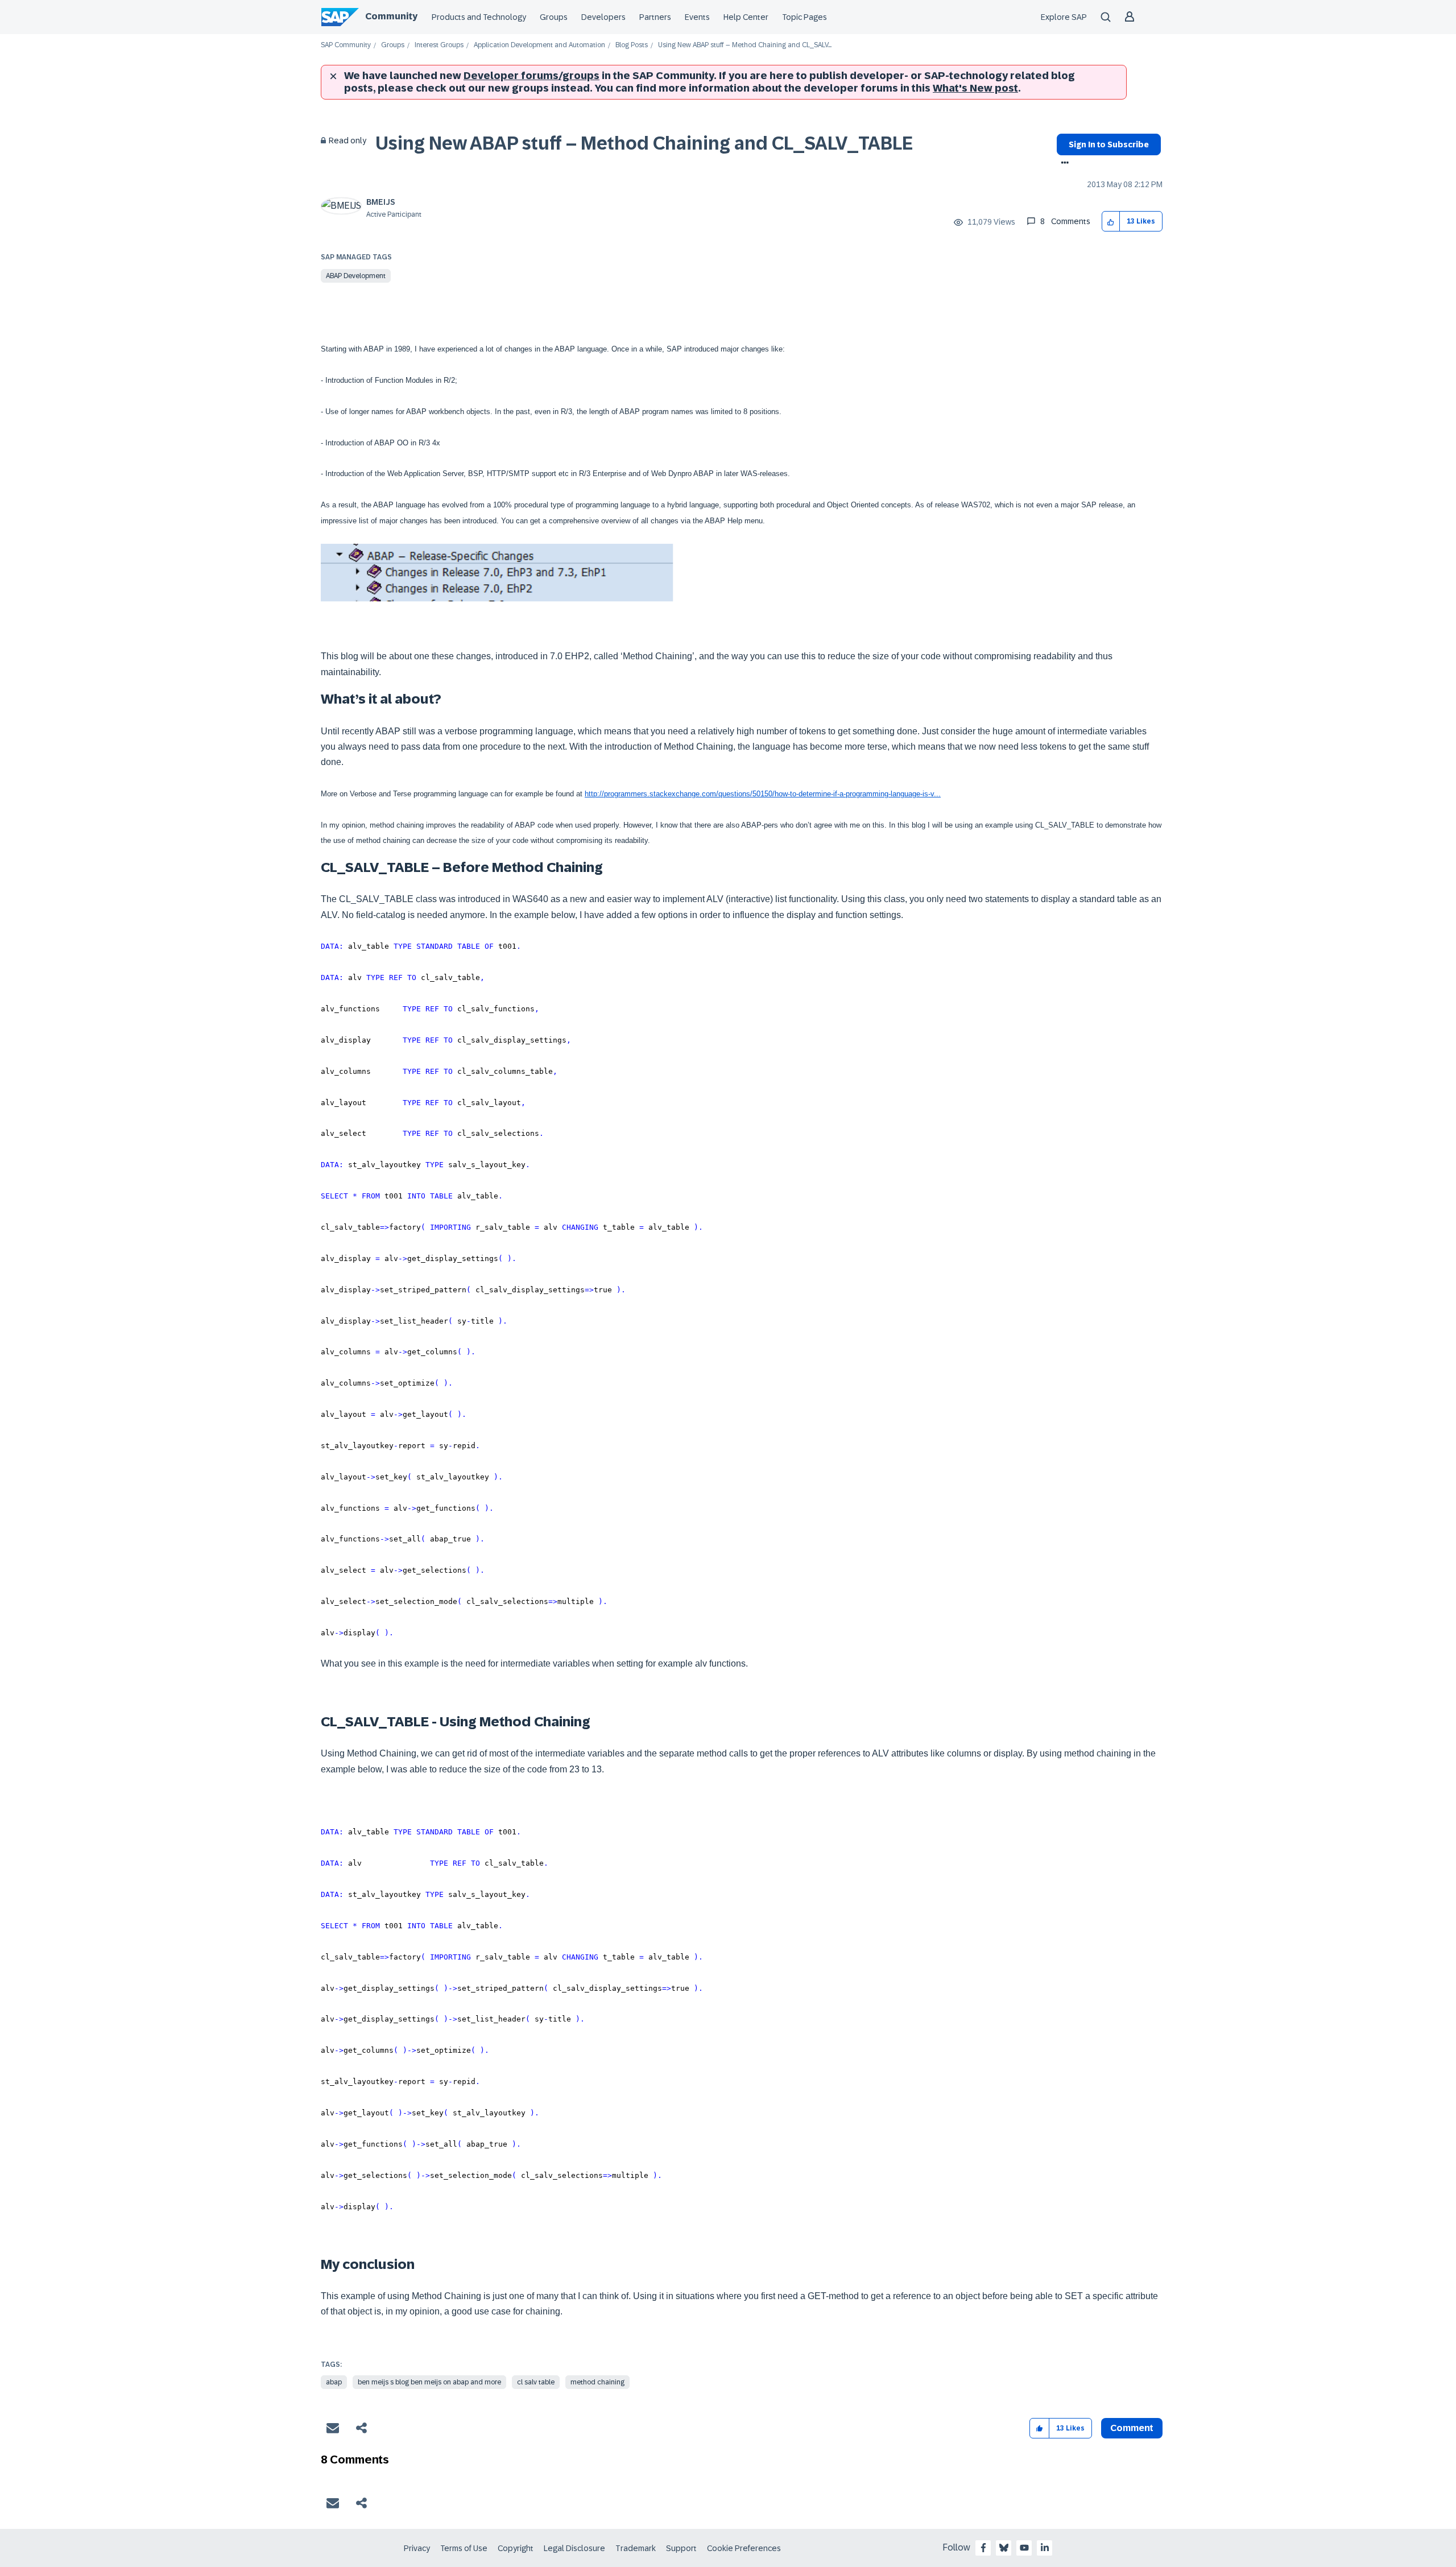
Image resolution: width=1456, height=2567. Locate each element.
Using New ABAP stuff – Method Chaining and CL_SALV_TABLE (644, 143)
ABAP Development (356, 276)
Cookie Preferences (744, 2548)
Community (391, 16)
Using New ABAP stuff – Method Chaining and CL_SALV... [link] (745, 45)
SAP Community (346, 45)
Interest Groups (439, 45)
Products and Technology (479, 17)
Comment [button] (1132, 2428)
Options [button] (1063, 164)
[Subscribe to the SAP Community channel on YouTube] (1024, 2548)
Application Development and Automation (539, 45)
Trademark (636, 2548)
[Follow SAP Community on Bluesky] (1004, 2548)
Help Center (746, 17)
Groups (554, 17)
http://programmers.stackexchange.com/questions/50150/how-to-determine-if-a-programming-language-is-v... (763, 794)
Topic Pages (804, 17)
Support (681, 2548)
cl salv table (536, 2382)
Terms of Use (464, 2548)
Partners (655, 17)
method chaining (597, 2382)
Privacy (417, 2548)
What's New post (975, 88)
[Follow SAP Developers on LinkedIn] (1045, 2548)
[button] (1111, 222)
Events (697, 17)
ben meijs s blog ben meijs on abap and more (429, 2382)
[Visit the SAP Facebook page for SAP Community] (983, 2548)
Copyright (516, 2548)
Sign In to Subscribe (1109, 144)
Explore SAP (1064, 17)
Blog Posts (632, 45)
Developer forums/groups (531, 76)
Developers (603, 17)
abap (334, 2382)
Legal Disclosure (574, 2548)
